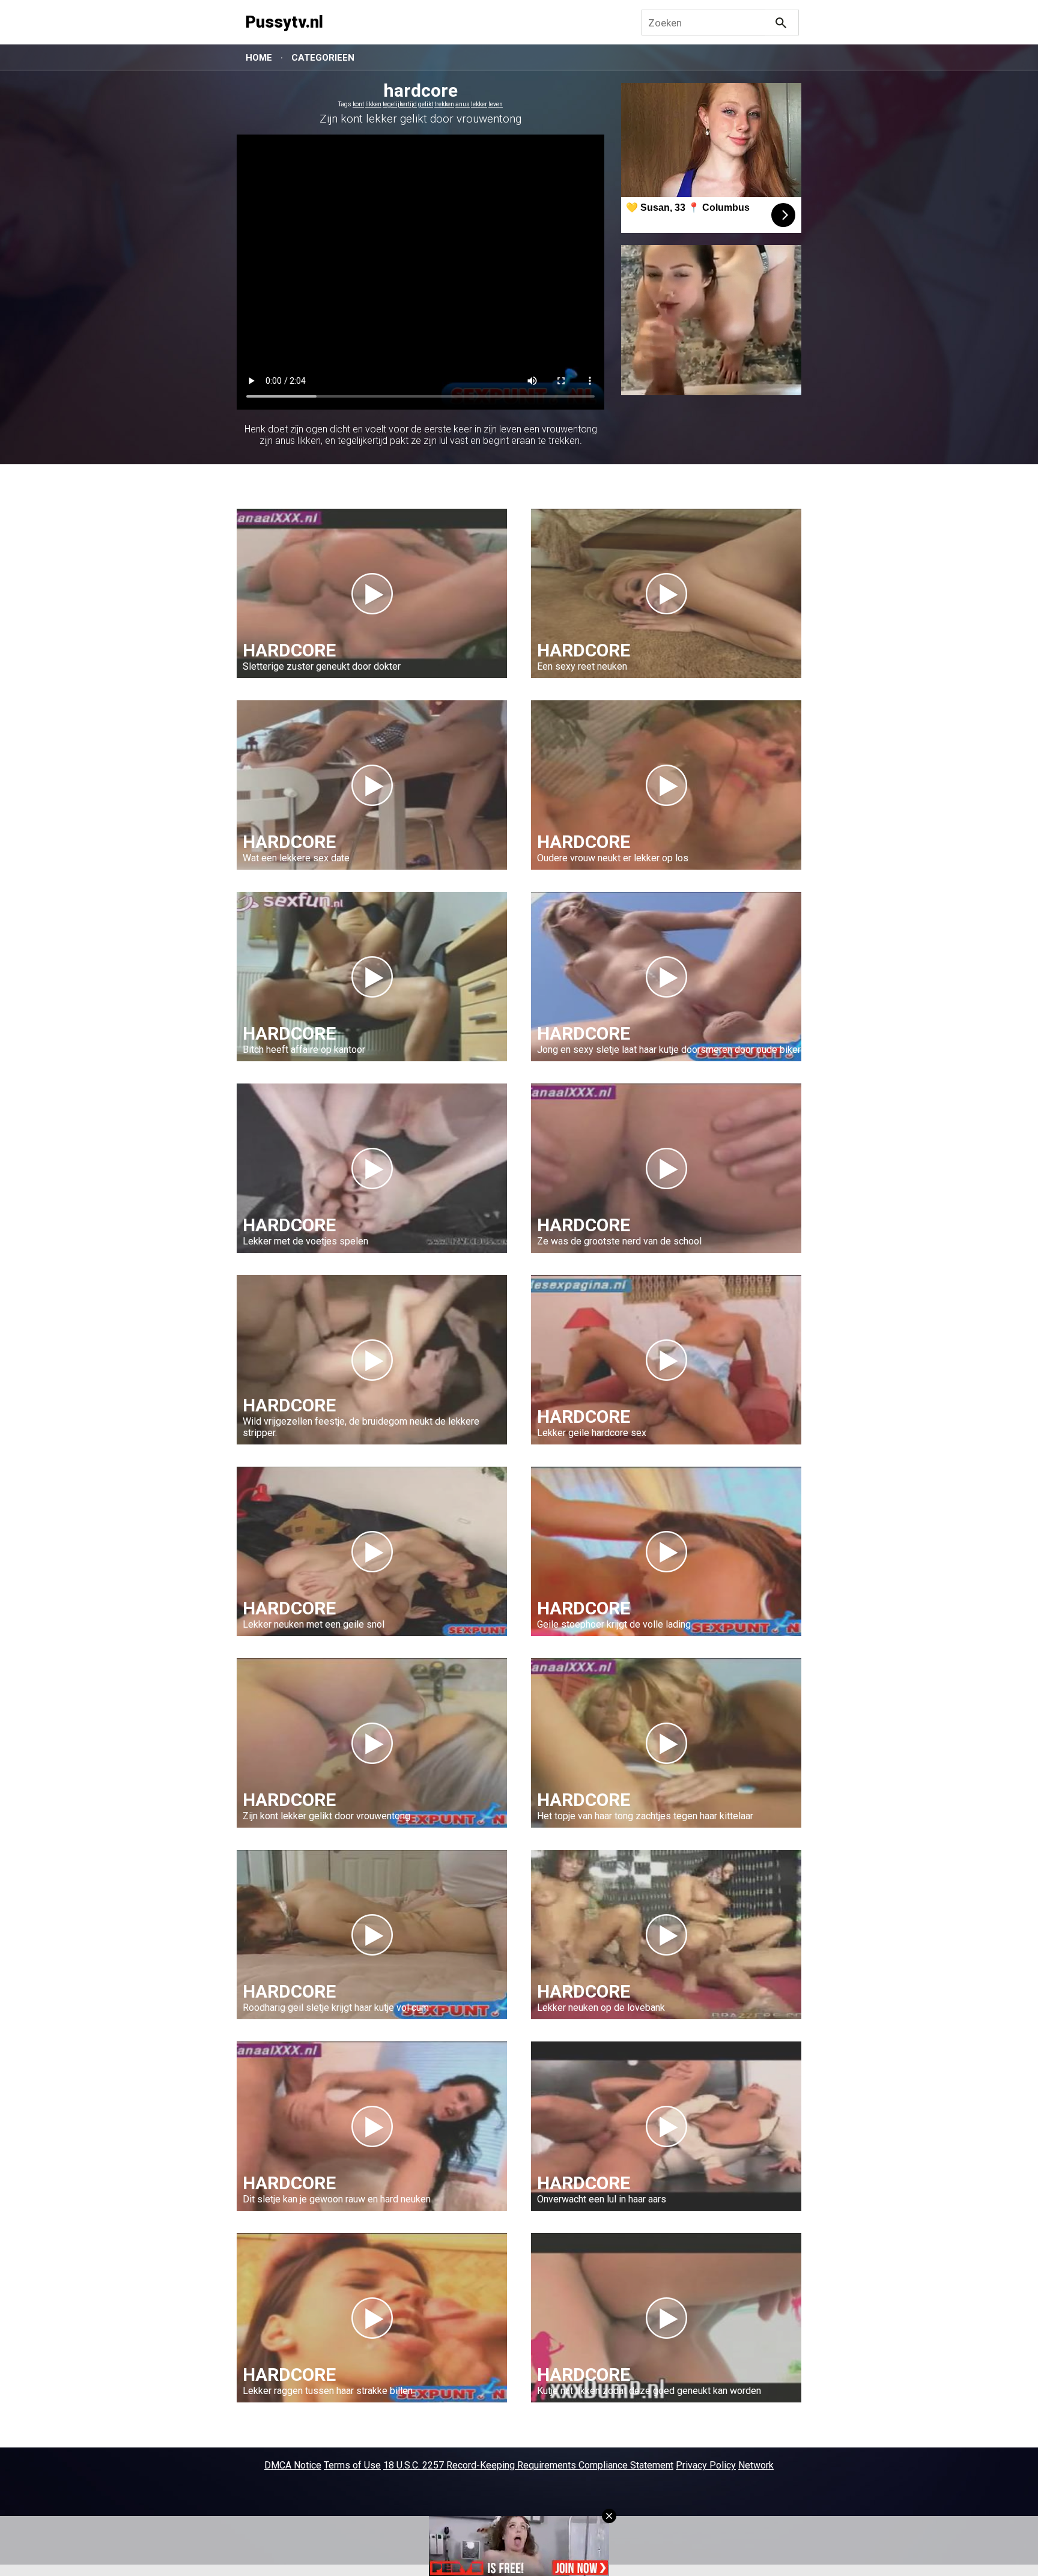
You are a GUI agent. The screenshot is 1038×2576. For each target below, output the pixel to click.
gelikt (426, 104)
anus (463, 104)
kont (358, 104)
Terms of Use (352, 2465)
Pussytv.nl (284, 22)
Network (756, 2465)
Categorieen (323, 58)
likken (373, 104)
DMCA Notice (293, 2465)
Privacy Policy (706, 2465)
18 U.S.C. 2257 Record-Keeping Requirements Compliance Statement (528, 2465)
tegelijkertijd (400, 104)
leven (496, 104)
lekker (479, 104)
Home (259, 58)
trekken (444, 104)
